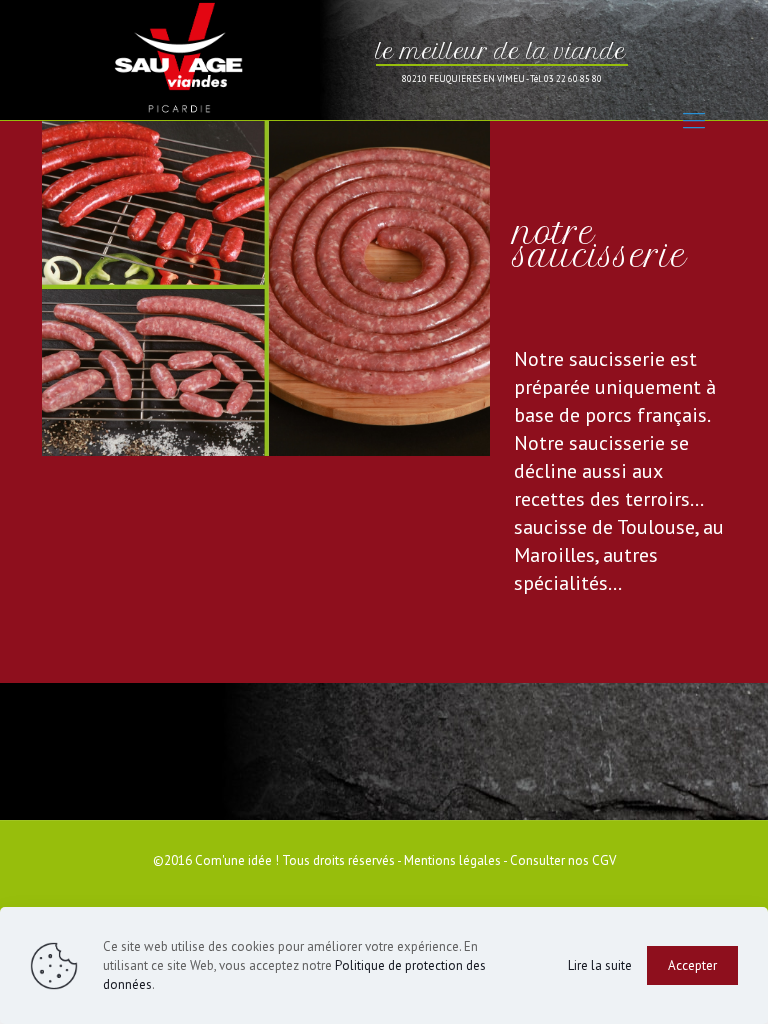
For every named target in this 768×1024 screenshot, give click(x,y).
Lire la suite (600, 965)
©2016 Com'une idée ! (216, 860)
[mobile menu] (694, 120)
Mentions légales (452, 860)
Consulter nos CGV (563, 860)
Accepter (692, 965)
